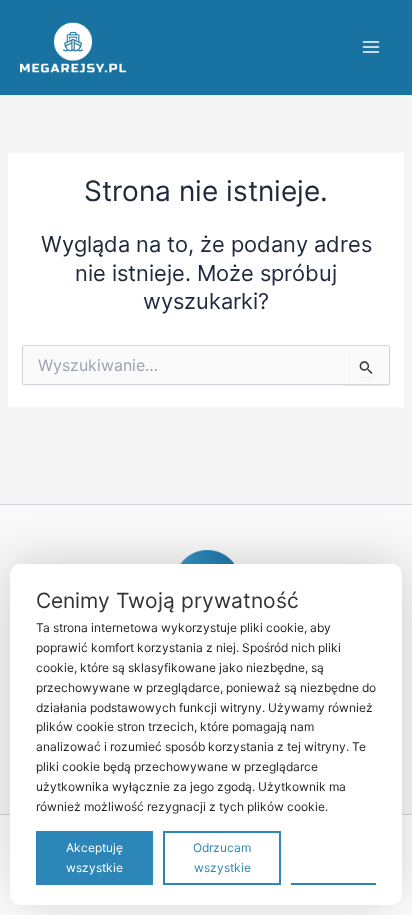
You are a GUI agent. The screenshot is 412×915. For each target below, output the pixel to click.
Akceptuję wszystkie (94, 857)
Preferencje (333, 856)
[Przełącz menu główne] (371, 47)
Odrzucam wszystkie (222, 857)
